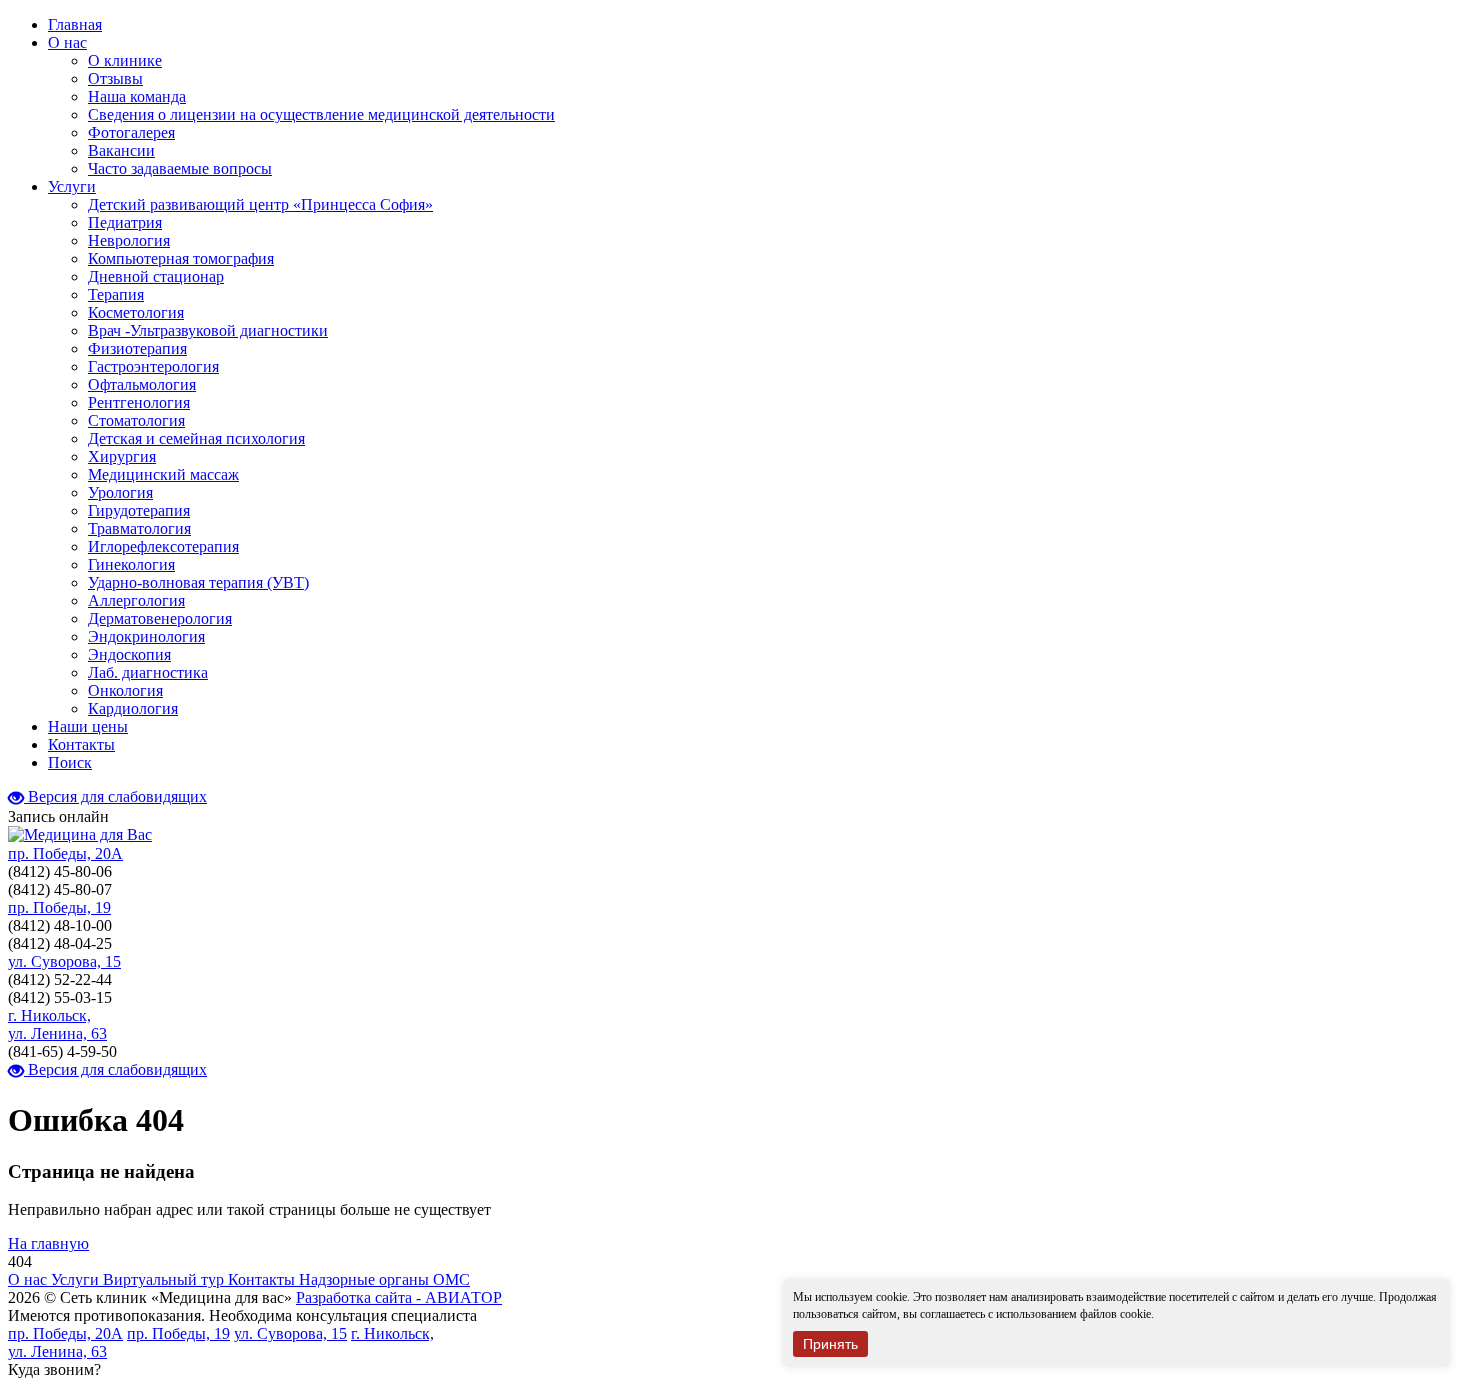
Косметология (136, 312)
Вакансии (121, 150)
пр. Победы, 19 (59, 907)
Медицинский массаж (163, 474)
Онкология (125, 690)
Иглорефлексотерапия (163, 546)
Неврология (129, 240)
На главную (48, 1243)
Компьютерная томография (181, 258)
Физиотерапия (137, 348)
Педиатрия (125, 222)
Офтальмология (142, 384)
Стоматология (136, 420)
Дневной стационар (156, 276)
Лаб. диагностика (148, 672)
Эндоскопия (129, 654)
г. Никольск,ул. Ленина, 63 (57, 1024)
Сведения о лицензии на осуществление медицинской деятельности (321, 114)
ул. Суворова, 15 (64, 961)
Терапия (116, 294)
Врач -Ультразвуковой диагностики (208, 330)
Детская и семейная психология (196, 438)
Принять (830, 1344)
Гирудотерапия (139, 510)
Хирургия (122, 456)
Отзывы (115, 78)
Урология (120, 492)
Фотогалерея (131, 132)
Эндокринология (146, 636)
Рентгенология (139, 402)
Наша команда (137, 96)
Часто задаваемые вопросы (180, 168)
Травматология (139, 528)
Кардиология (133, 708)
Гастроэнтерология (153, 366)
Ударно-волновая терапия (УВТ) (198, 582)
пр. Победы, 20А (65, 853)
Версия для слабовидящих (115, 796)
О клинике (125, 60)
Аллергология (136, 600)
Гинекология (131, 564)
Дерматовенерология (160, 618)
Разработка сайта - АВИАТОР (399, 1297)
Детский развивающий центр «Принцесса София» (260, 204)
